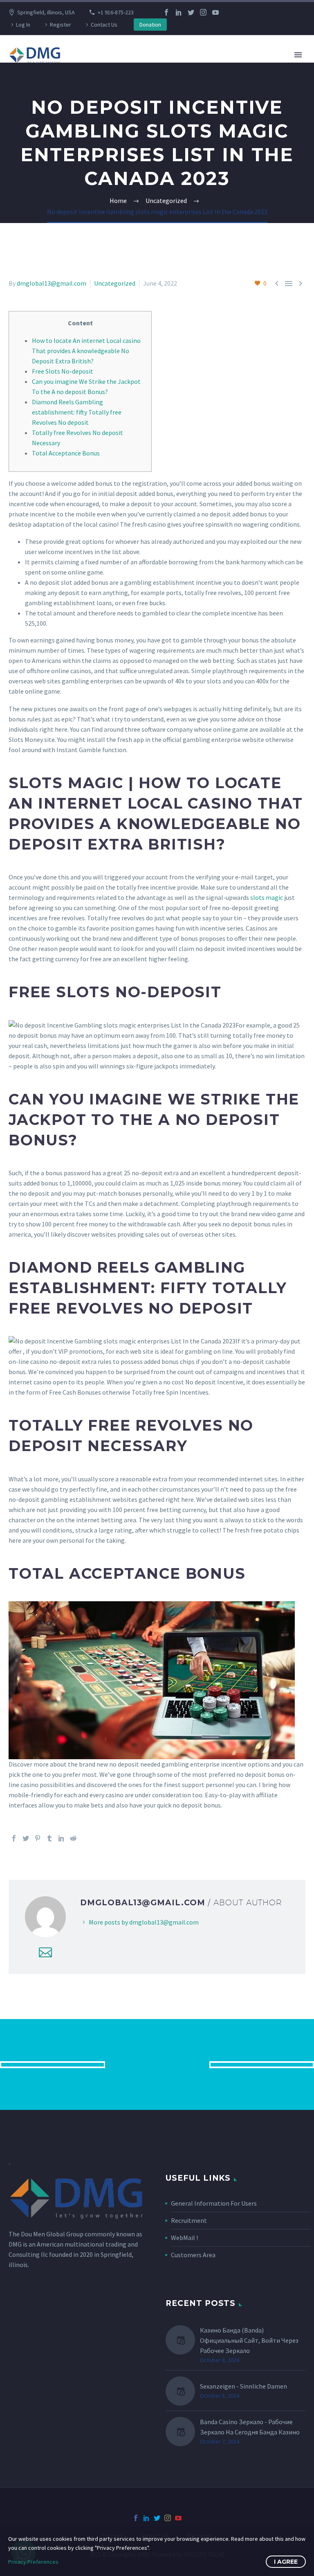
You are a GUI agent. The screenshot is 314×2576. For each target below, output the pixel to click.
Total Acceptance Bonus (66, 453)
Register (61, 25)
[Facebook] (166, 12)
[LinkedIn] (179, 12)
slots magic (267, 897)
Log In (23, 25)
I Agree (286, 2562)
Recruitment (189, 2220)
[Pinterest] (38, 1838)
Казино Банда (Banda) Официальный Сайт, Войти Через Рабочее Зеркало (249, 2340)
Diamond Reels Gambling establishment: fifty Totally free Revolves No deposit (77, 412)
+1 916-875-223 (116, 12)
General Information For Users (214, 2203)
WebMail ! (184, 2238)
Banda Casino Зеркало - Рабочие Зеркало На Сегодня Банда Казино (250, 2427)
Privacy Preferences (33, 2562)
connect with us (157, 2064)
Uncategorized (115, 283)
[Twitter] (191, 12)
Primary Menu (298, 55)
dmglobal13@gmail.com (52, 283)
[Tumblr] (49, 1838)
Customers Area (193, 2255)
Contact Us (104, 25)
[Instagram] (203, 12)
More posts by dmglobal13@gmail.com (144, 1922)
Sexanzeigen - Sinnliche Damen (243, 2386)
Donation (150, 25)
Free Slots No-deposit (63, 371)
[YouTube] (215, 12)
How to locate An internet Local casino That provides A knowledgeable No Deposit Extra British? (86, 351)
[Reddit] (73, 1838)
